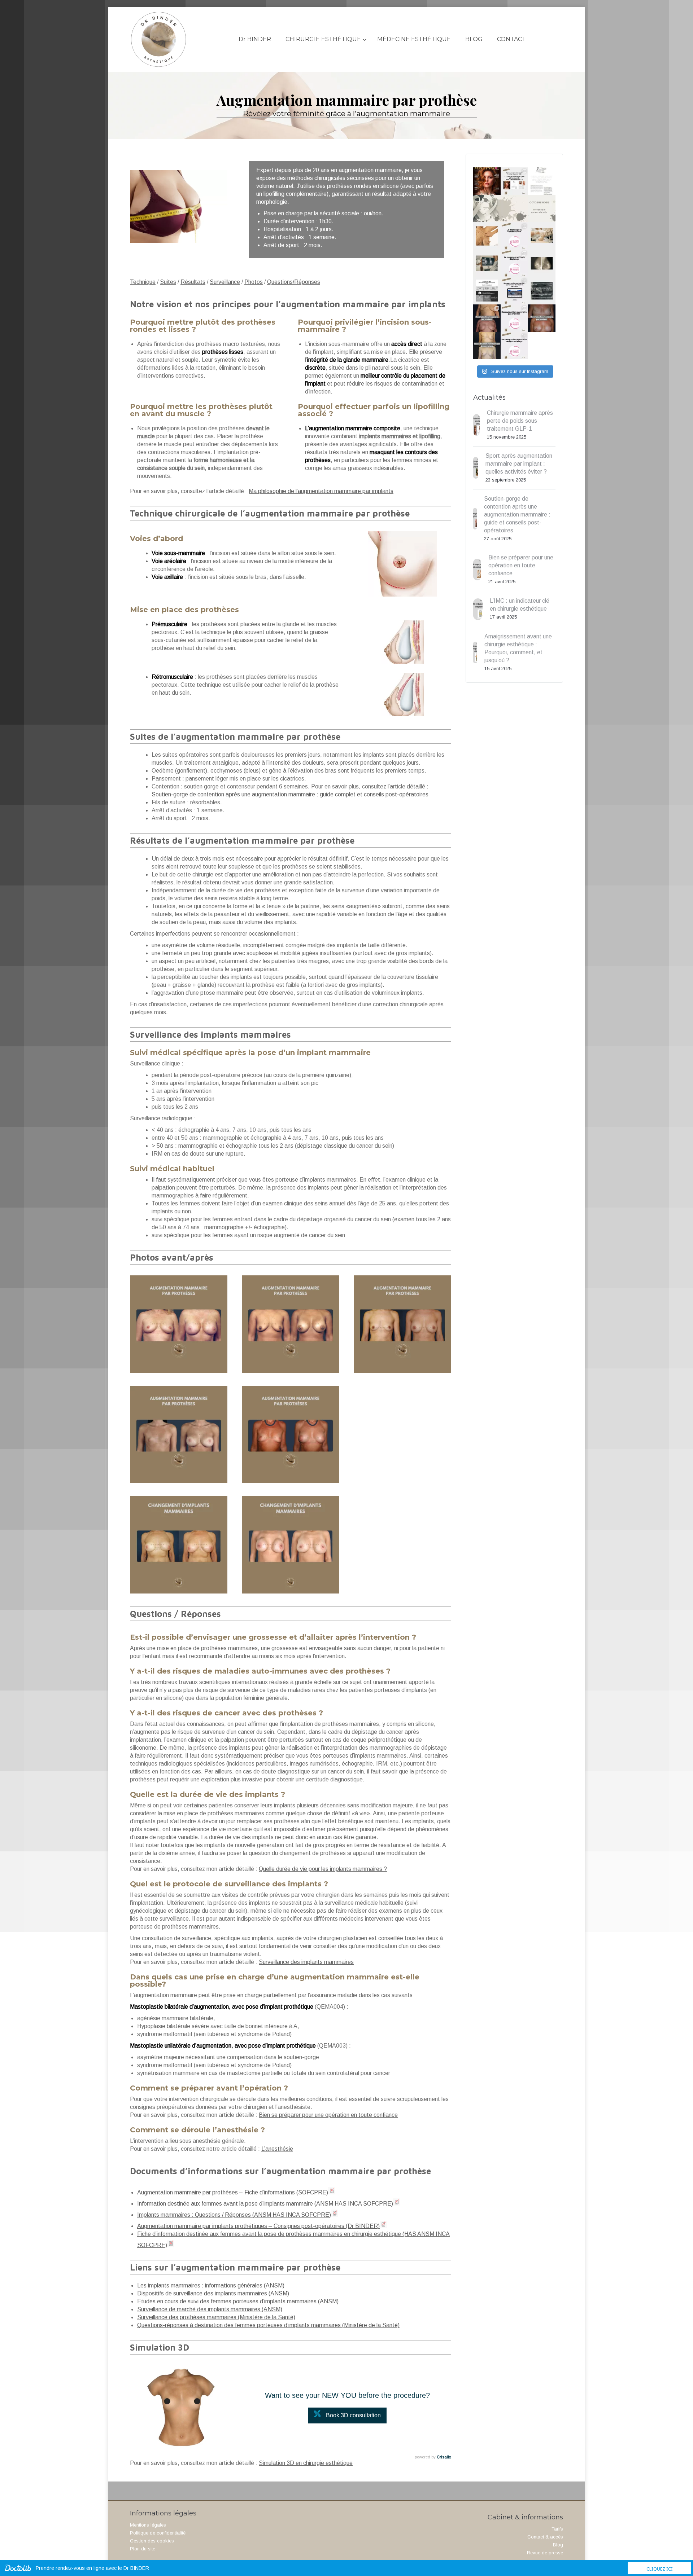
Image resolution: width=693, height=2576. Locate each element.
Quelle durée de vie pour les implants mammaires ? (323, 1869)
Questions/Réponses (294, 282)
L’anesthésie (277, 2149)
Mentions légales (148, 2525)
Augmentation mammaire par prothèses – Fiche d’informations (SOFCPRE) (233, 2192)
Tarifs (557, 2529)
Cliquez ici (660, 2569)
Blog (558, 2545)
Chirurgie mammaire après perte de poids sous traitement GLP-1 (520, 421)
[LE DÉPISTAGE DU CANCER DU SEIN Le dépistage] (487, 236)
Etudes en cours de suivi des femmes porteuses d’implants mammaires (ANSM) (238, 2301)
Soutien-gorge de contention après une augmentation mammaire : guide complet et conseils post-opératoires (290, 794)
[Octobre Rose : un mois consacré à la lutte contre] (487, 208)
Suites (168, 282)
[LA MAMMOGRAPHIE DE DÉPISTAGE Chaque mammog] (487, 263)
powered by (433, 2457)
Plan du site (143, 2549)
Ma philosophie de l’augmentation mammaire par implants (321, 491)
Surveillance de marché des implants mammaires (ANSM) (210, 2309)
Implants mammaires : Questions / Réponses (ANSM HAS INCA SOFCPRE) (234, 2215)
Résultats (193, 282)
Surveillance (225, 282)
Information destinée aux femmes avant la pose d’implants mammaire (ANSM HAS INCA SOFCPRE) (265, 2204)
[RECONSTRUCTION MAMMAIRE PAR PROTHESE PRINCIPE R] (487, 318)
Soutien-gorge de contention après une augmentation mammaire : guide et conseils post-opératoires (517, 515)
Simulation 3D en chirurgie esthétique (306, 2463)
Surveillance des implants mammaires (306, 1962)
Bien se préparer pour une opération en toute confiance (328, 2115)
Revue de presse (545, 2553)
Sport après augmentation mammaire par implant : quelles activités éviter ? (519, 464)
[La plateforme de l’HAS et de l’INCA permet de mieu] (487, 291)
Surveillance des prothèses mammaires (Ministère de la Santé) (216, 2317)
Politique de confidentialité (158, 2533)
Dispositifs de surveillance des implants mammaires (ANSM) (213, 2293)
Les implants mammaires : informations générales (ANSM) (211, 2285)
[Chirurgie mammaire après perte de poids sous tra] (487, 181)
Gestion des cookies (152, 2541)
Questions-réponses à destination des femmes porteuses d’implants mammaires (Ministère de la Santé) (268, 2325)
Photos (254, 282)
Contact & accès (545, 2537)
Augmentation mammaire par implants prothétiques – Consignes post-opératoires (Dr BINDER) (258, 2226)
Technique (143, 282)
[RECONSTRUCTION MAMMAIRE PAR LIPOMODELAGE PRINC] (487, 346)
